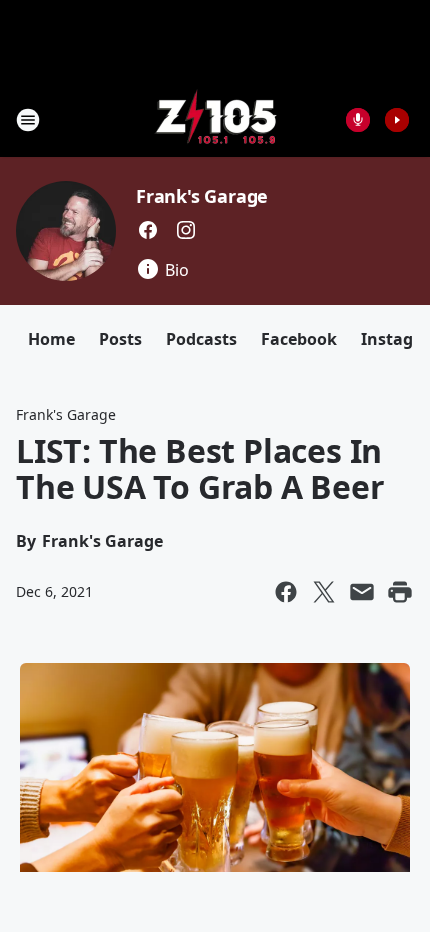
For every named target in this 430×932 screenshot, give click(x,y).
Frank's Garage (202, 196)
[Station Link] (215, 119)
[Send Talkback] (358, 120)
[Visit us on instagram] (186, 230)
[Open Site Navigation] (28, 120)
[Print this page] (400, 592)
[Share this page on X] (324, 592)
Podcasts (201, 339)
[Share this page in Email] (362, 592)
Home (51, 339)
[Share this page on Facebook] (286, 592)
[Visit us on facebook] (148, 230)
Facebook (299, 339)
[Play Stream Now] (397, 120)
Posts (120, 339)
